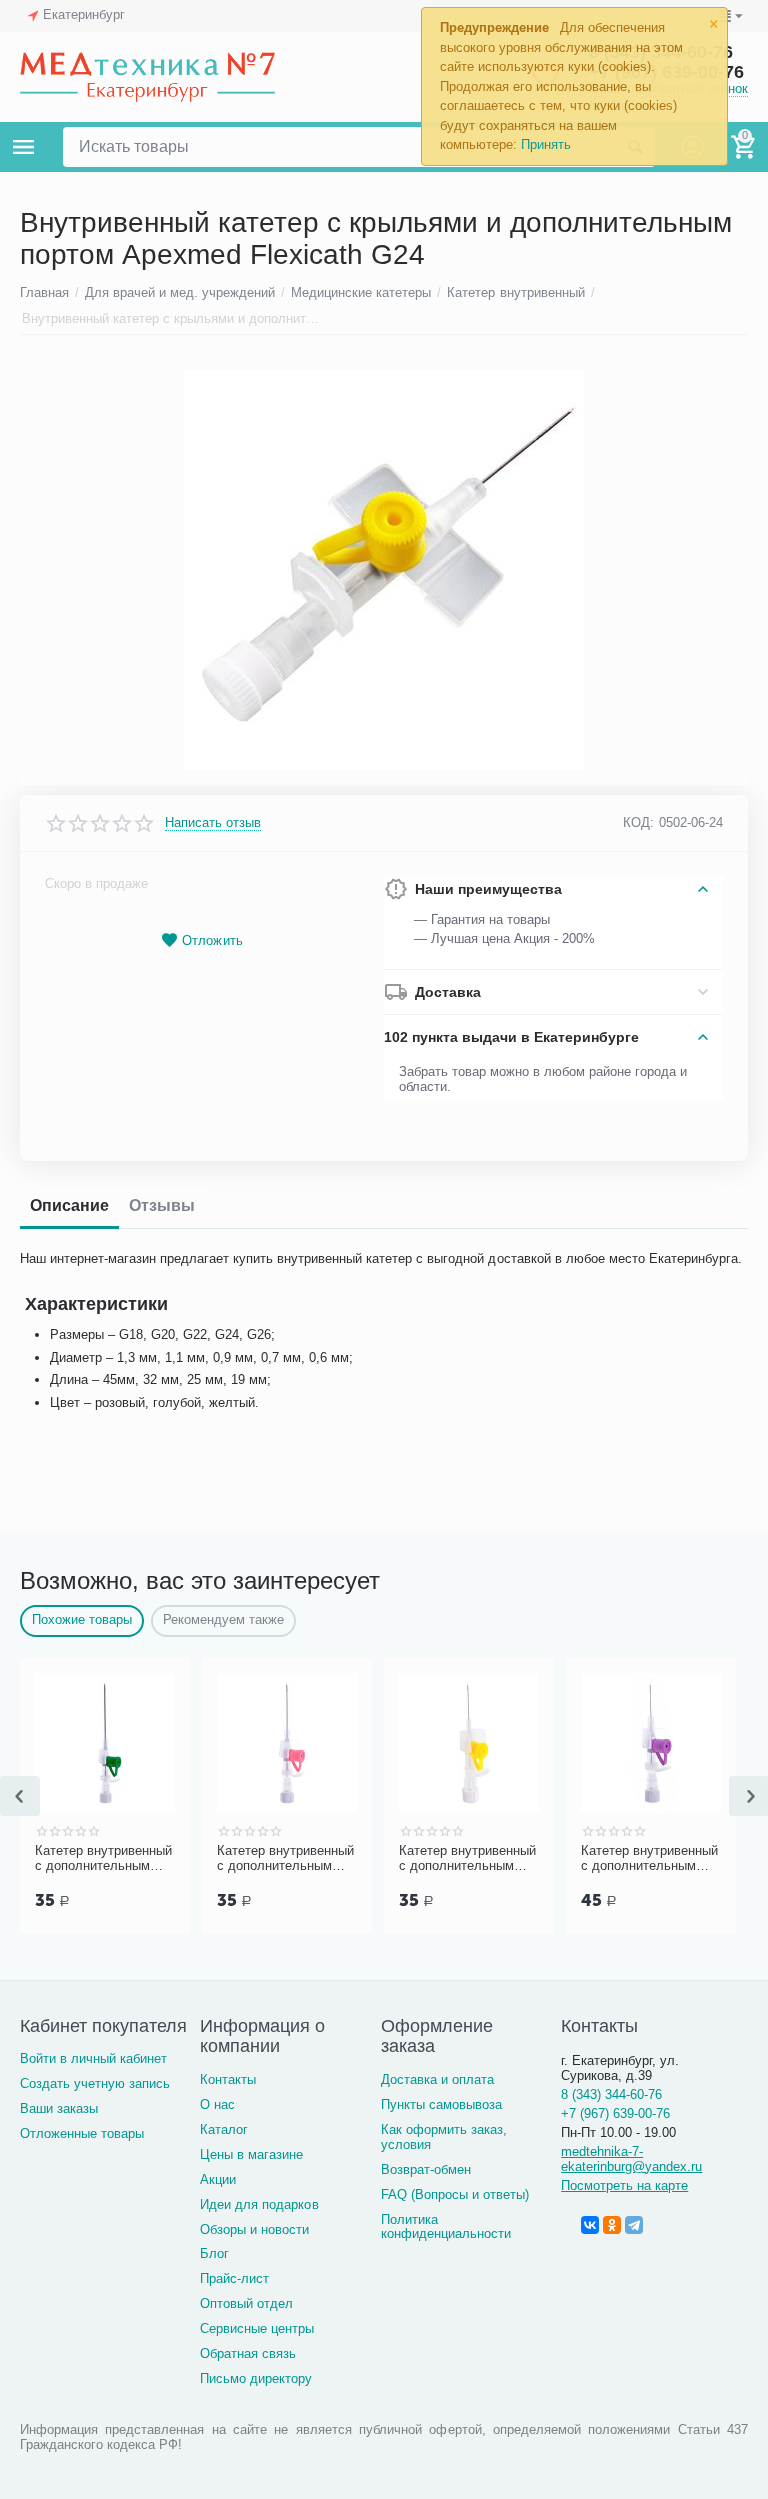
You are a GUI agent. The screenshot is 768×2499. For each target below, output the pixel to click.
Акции (218, 2179)
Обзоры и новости (254, 2229)
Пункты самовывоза (441, 2104)
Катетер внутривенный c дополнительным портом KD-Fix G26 (609, 1859)
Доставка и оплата (437, 2079)
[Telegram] (634, 2225)
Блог (214, 2253)
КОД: (638, 822)
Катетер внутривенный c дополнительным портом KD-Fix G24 (427, 1859)
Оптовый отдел (246, 2303)
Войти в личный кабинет (93, 2058)
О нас (217, 2104)
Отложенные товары (82, 2133)
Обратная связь (248, 2353)
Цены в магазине (251, 2154)
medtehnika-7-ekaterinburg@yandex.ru (631, 2159)
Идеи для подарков (259, 2204)
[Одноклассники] (612, 2225)
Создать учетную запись (95, 2083)
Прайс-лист (234, 2278)
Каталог (224, 2129)
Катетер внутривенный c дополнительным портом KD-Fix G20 (245, 1859)
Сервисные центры (257, 2328)
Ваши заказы (59, 2108)
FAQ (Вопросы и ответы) (455, 2194)
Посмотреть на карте (624, 2185)
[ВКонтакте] (590, 2225)
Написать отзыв (213, 823)
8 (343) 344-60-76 (611, 2094)
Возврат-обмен (426, 2169)
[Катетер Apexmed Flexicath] (384, 570)
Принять (546, 144)
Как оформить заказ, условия (444, 2137)
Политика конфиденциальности (446, 2227)
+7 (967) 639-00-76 (615, 2113)
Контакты (228, 2079)
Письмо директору (256, 2378)
